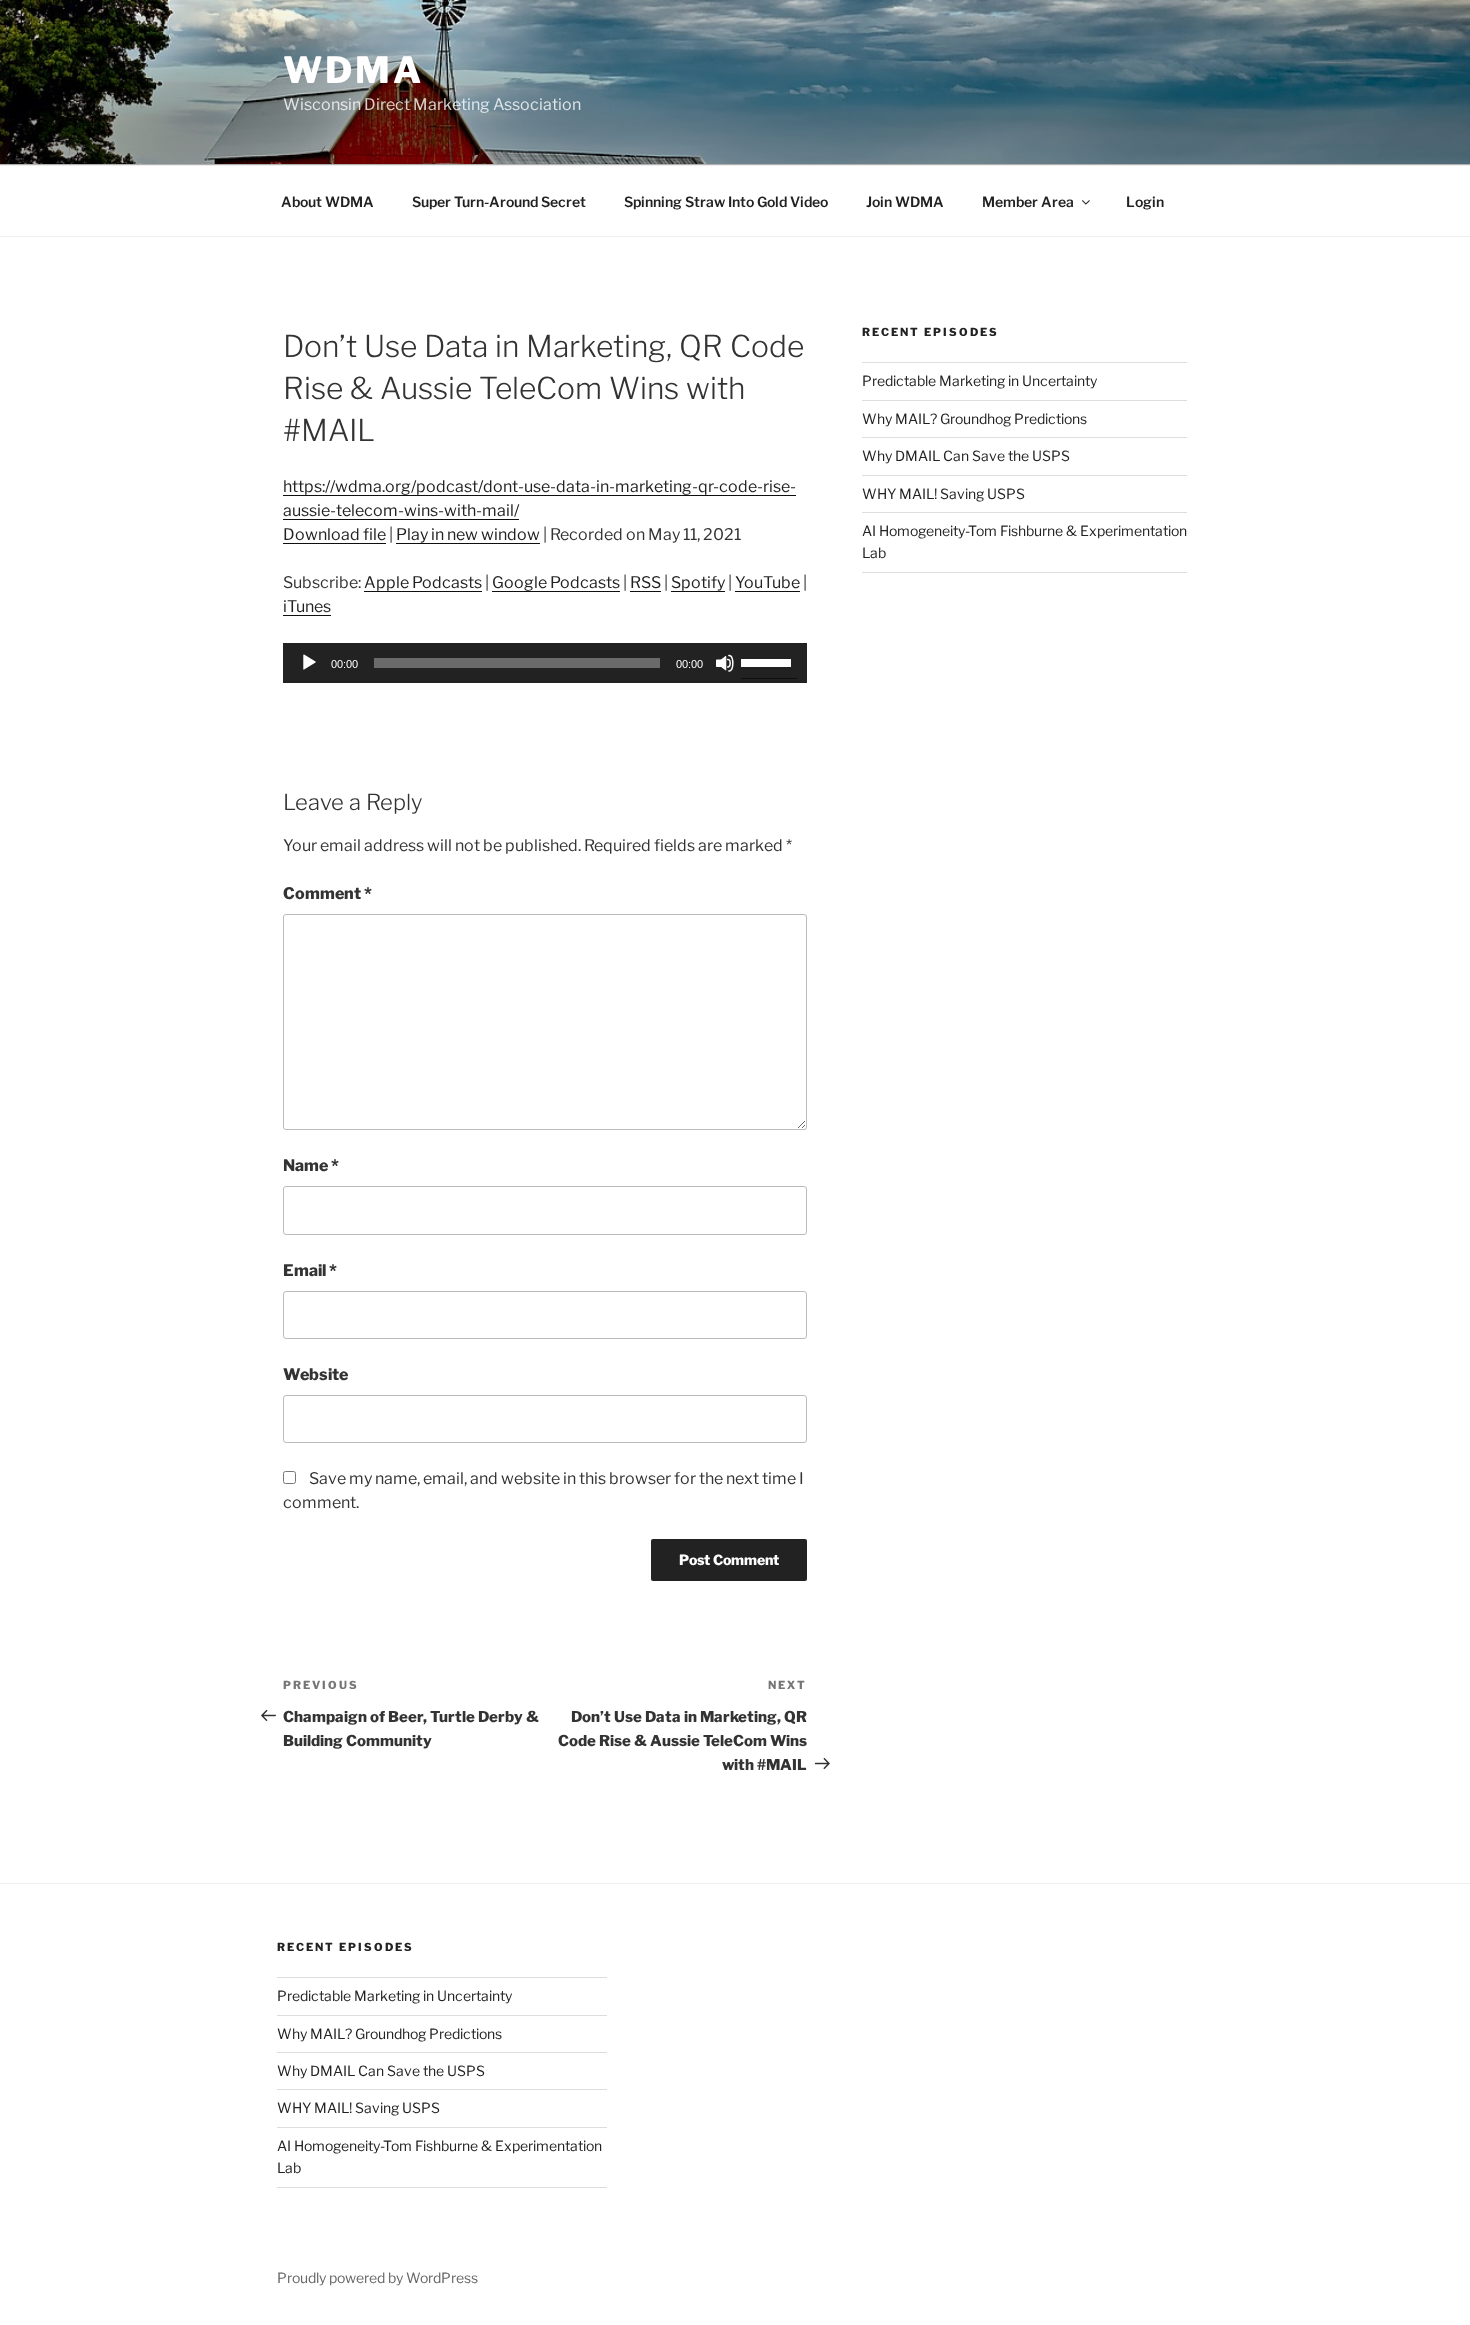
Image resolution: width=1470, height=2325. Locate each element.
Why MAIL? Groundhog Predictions (974, 418)
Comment (327, 893)
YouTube (767, 582)
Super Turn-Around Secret (499, 201)
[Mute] (725, 663)
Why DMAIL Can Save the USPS (966, 455)
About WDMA (327, 201)
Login (1145, 201)
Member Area (1028, 201)
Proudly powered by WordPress (377, 2277)
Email (310, 1270)
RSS (645, 582)
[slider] (769, 661)
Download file (334, 534)
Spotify (698, 582)
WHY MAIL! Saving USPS (943, 493)
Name (311, 1165)
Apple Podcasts (423, 582)
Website (315, 1374)
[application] (545, 663)
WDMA (353, 70)
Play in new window (468, 534)
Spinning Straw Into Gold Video (726, 201)
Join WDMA (905, 201)
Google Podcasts (556, 582)
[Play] (309, 663)
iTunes (307, 606)
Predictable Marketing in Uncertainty (979, 380)
